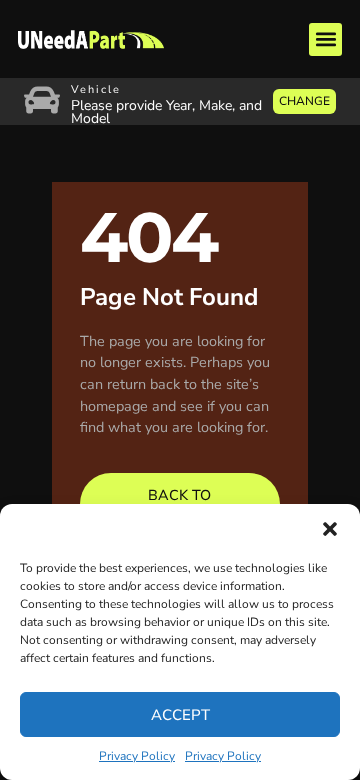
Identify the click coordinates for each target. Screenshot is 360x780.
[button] (330, 529)
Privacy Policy (137, 756)
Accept (180, 715)
